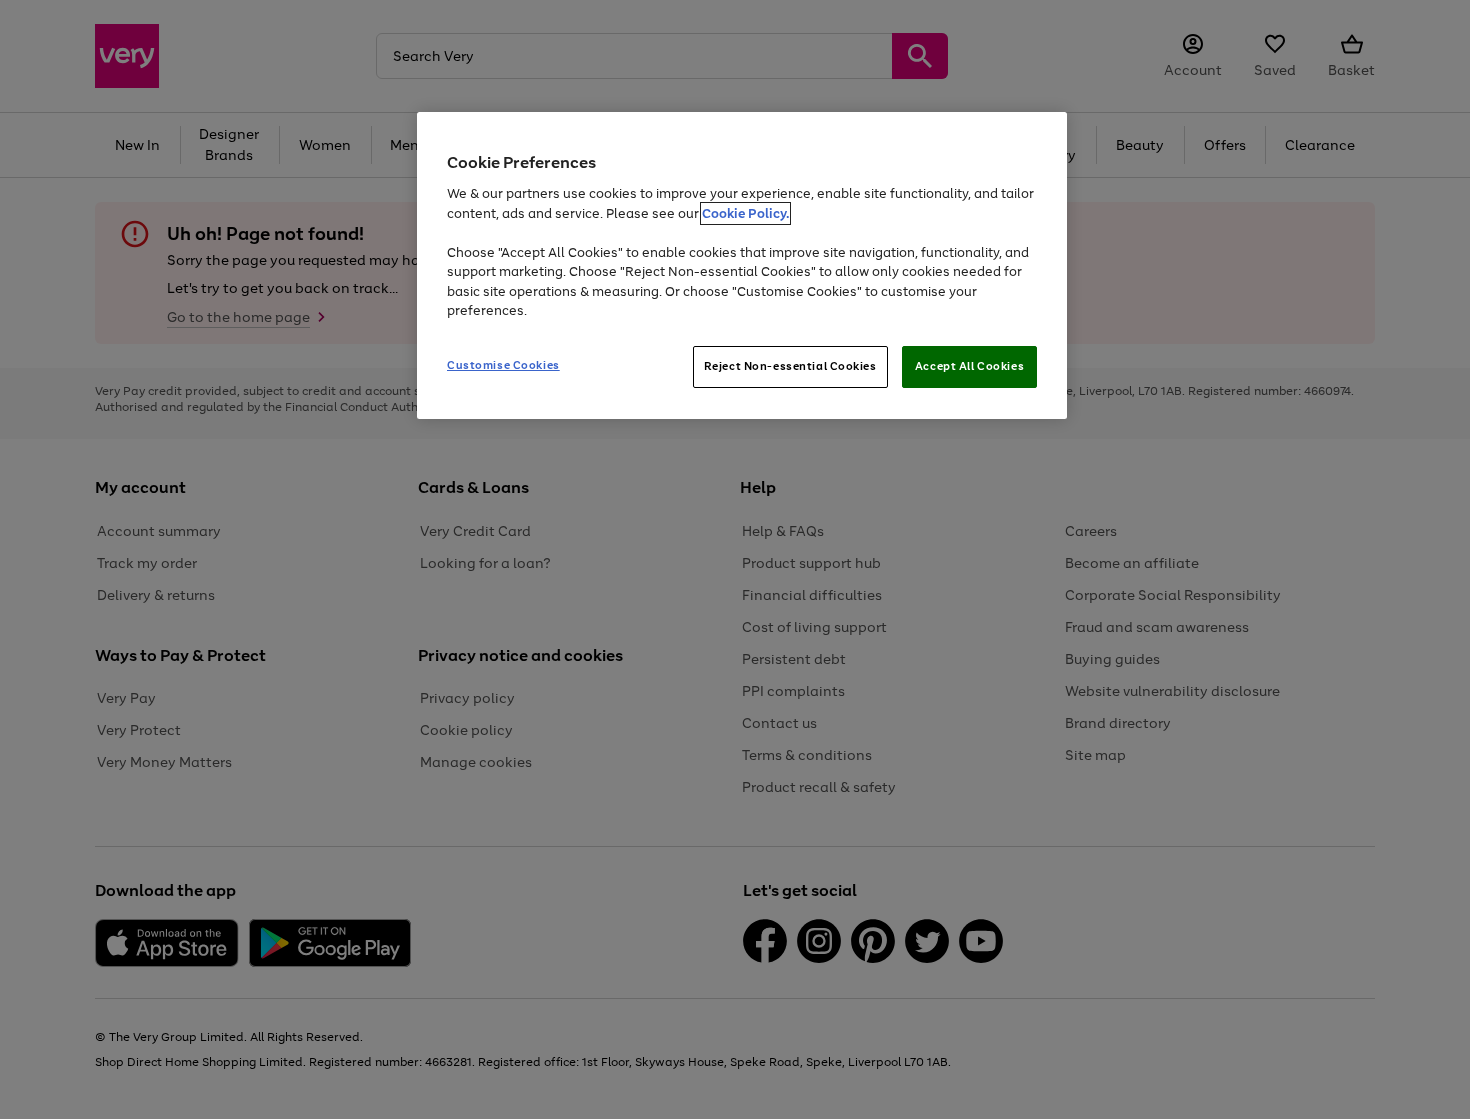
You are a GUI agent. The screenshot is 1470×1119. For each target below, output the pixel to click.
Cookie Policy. (745, 213)
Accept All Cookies (969, 366)
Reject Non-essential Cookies (790, 366)
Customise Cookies (503, 365)
